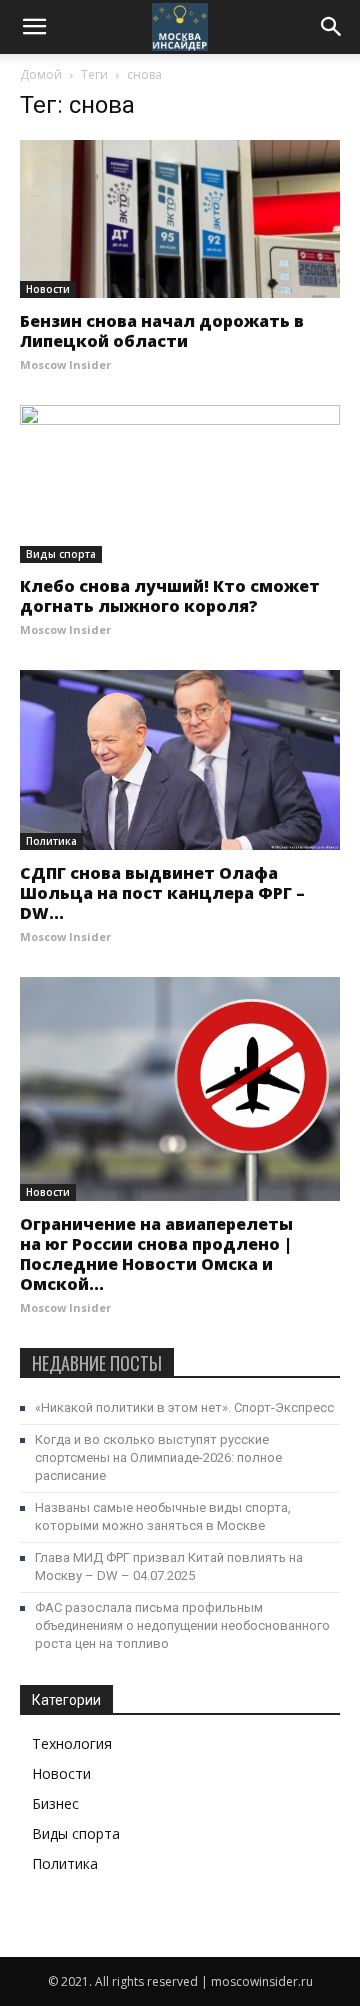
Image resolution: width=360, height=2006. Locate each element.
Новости (48, 289)
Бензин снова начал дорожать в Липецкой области (162, 331)
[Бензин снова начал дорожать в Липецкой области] (180, 219)
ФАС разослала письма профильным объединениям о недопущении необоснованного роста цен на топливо (182, 1625)
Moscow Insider (65, 364)
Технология (72, 1743)
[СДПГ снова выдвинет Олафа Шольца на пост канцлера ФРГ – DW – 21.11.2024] (180, 760)
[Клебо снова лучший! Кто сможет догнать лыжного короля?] (180, 484)
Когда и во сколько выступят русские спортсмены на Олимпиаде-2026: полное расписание (158, 1457)
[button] (332, 27)
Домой (41, 74)
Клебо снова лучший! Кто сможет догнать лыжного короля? (170, 596)
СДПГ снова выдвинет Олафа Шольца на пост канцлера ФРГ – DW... (162, 893)
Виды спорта (61, 554)
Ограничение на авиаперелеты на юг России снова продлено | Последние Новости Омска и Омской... (156, 1254)
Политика (51, 841)
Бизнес (55, 1803)
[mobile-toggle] (34, 27)
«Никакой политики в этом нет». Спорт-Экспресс (184, 1407)
